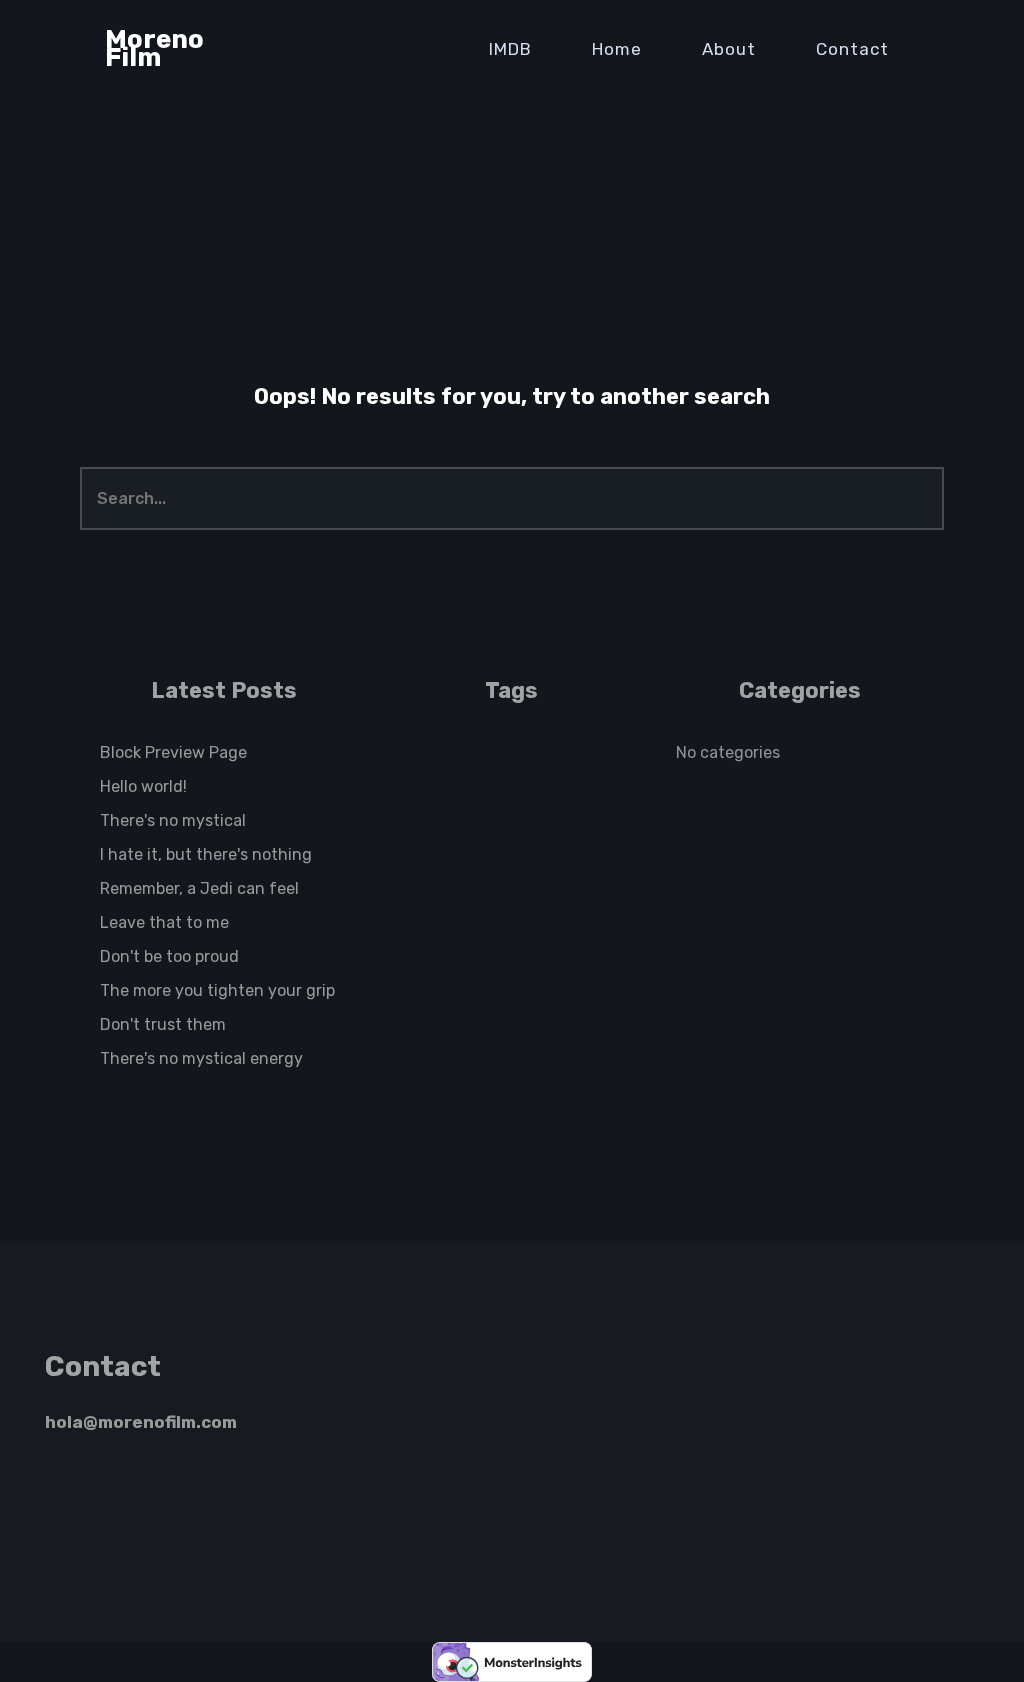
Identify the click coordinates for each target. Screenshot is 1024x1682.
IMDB (510, 49)
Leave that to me (164, 922)
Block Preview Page (173, 752)
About (729, 49)
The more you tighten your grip (217, 990)
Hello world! (143, 786)
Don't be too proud (169, 956)
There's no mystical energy (201, 1058)
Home (617, 49)
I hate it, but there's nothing (206, 854)
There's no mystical (173, 820)
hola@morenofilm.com (141, 1422)
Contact (852, 49)
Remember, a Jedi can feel (199, 888)
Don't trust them (163, 1024)
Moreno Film (154, 48)
